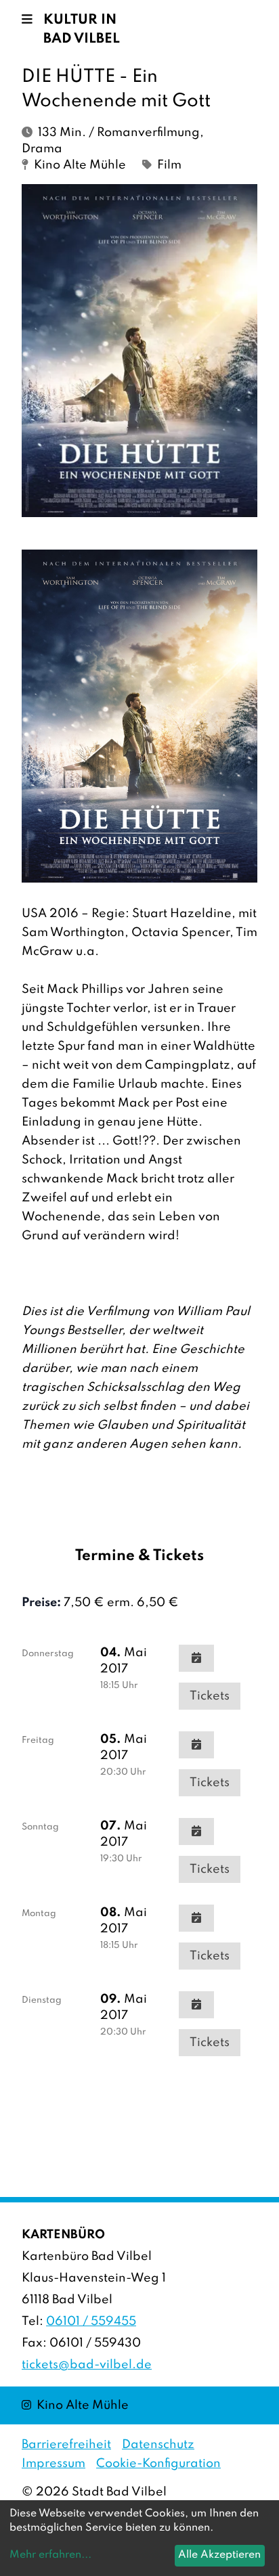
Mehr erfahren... (50, 2555)
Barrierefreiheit (66, 2445)
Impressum (53, 2464)
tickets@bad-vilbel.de (87, 2365)
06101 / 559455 (91, 2322)
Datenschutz (158, 2445)
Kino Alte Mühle (75, 2405)
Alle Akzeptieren (219, 2555)
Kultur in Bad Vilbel (82, 30)
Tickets (210, 1696)
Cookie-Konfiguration (158, 2464)
